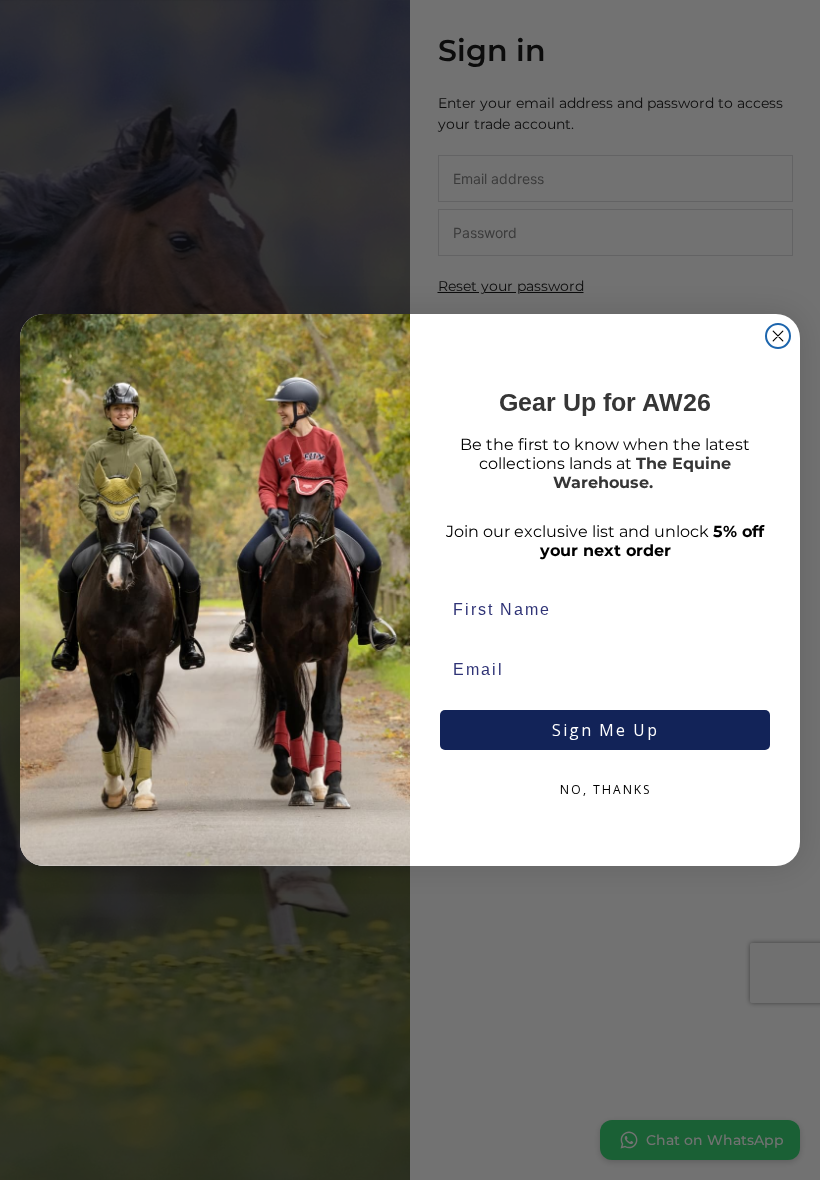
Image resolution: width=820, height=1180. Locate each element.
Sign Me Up (605, 730)
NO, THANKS (605, 789)
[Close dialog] (778, 336)
